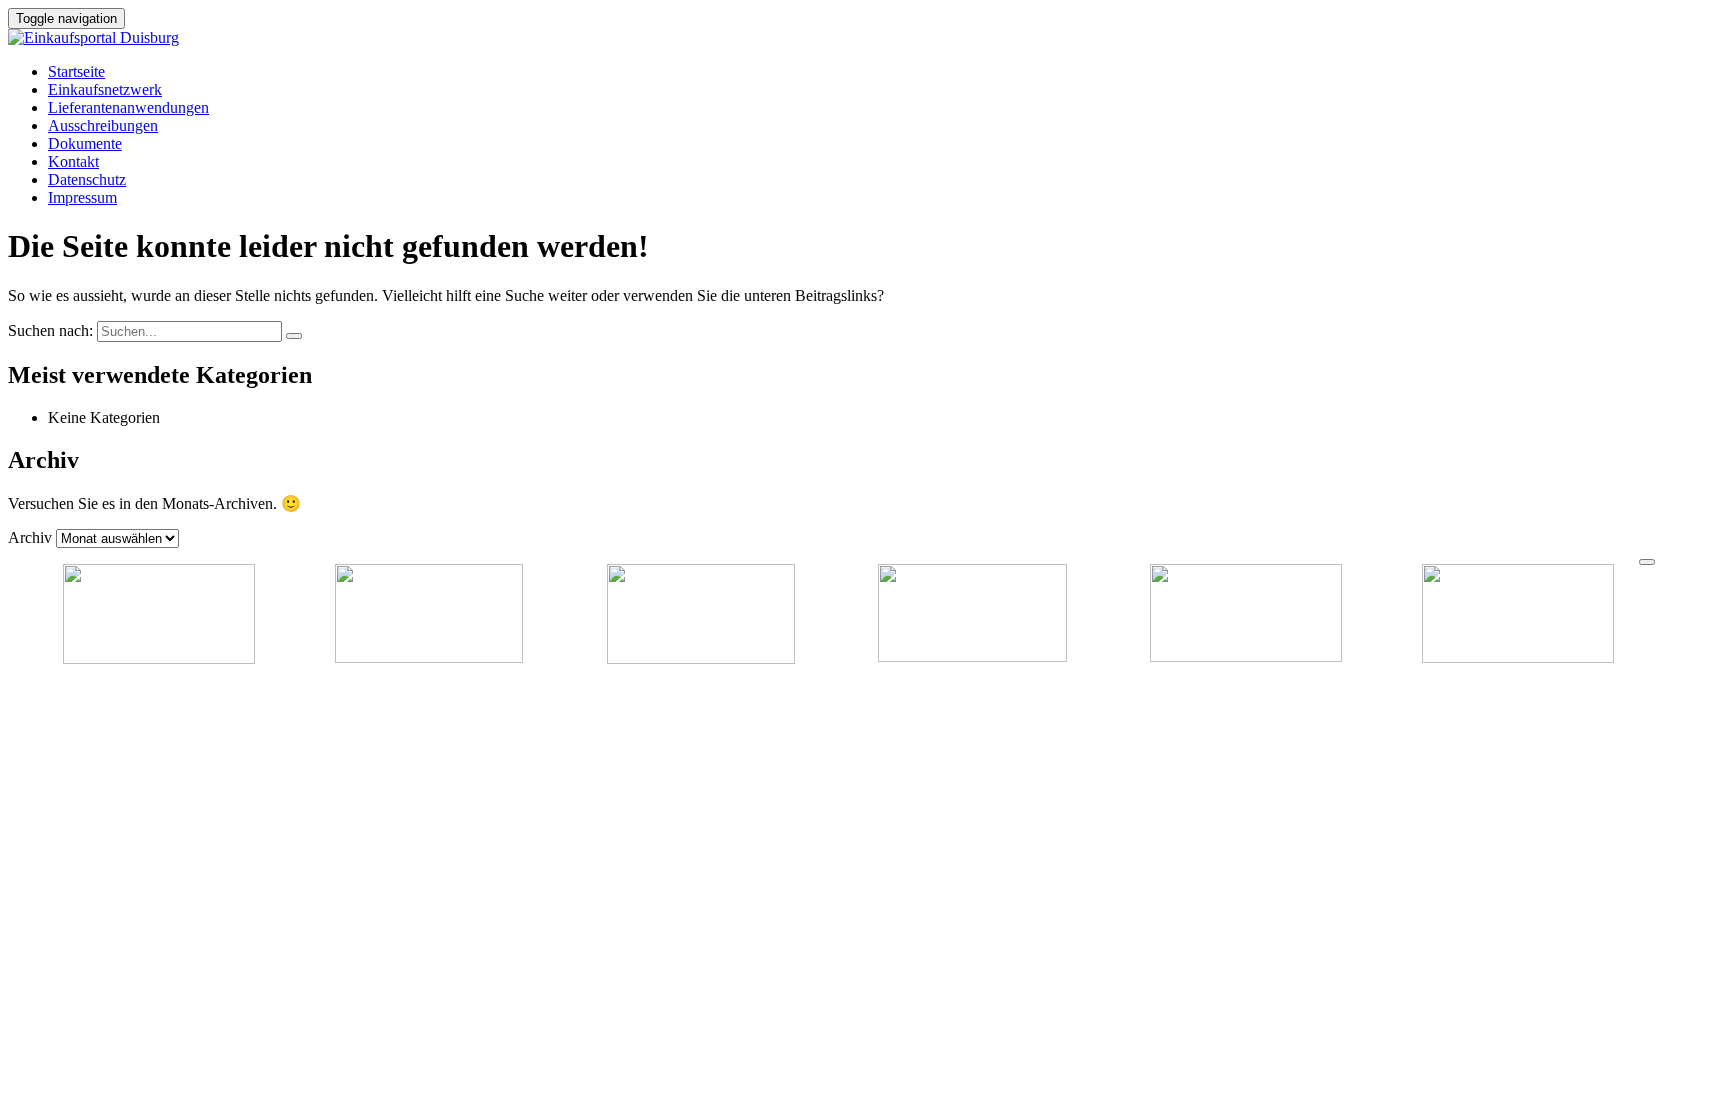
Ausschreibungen (103, 125)
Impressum (82, 197)
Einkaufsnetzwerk (105, 89)
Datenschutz (87, 179)
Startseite (76, 71)
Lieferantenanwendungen (128, 107)
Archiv (30, 537)
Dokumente (85, 143)
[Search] (294, 336)
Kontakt (73, 161)
